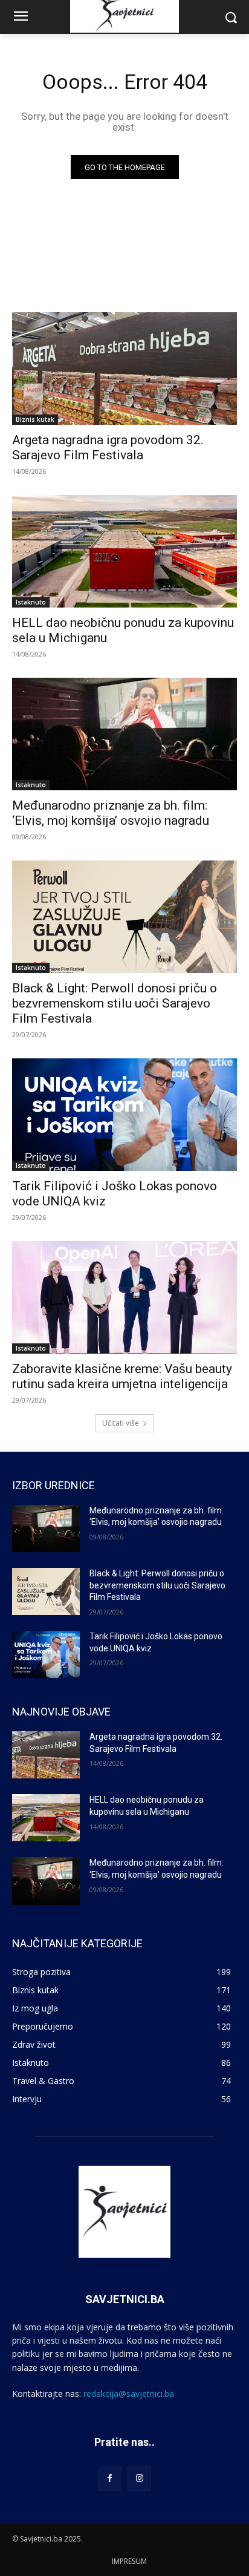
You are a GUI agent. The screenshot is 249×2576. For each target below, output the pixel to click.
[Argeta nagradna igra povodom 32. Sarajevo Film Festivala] (124, 369)
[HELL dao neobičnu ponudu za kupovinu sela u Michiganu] (124, 551)
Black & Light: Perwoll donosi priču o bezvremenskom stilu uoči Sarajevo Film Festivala (115, 1003)
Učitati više (121, 1423)
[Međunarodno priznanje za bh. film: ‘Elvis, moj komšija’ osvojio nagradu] (124, 734)
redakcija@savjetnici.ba (129, 2394)
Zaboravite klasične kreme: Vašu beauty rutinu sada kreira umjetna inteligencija (122, 1376)
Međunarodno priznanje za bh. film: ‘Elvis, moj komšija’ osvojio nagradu (111, 813)
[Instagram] (139, 2478)
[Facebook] (110, 2478)
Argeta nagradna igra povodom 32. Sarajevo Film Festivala (108, 447)
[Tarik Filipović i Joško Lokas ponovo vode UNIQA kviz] (124, 1115)
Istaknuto (31, 602)
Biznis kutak (35, 419)
